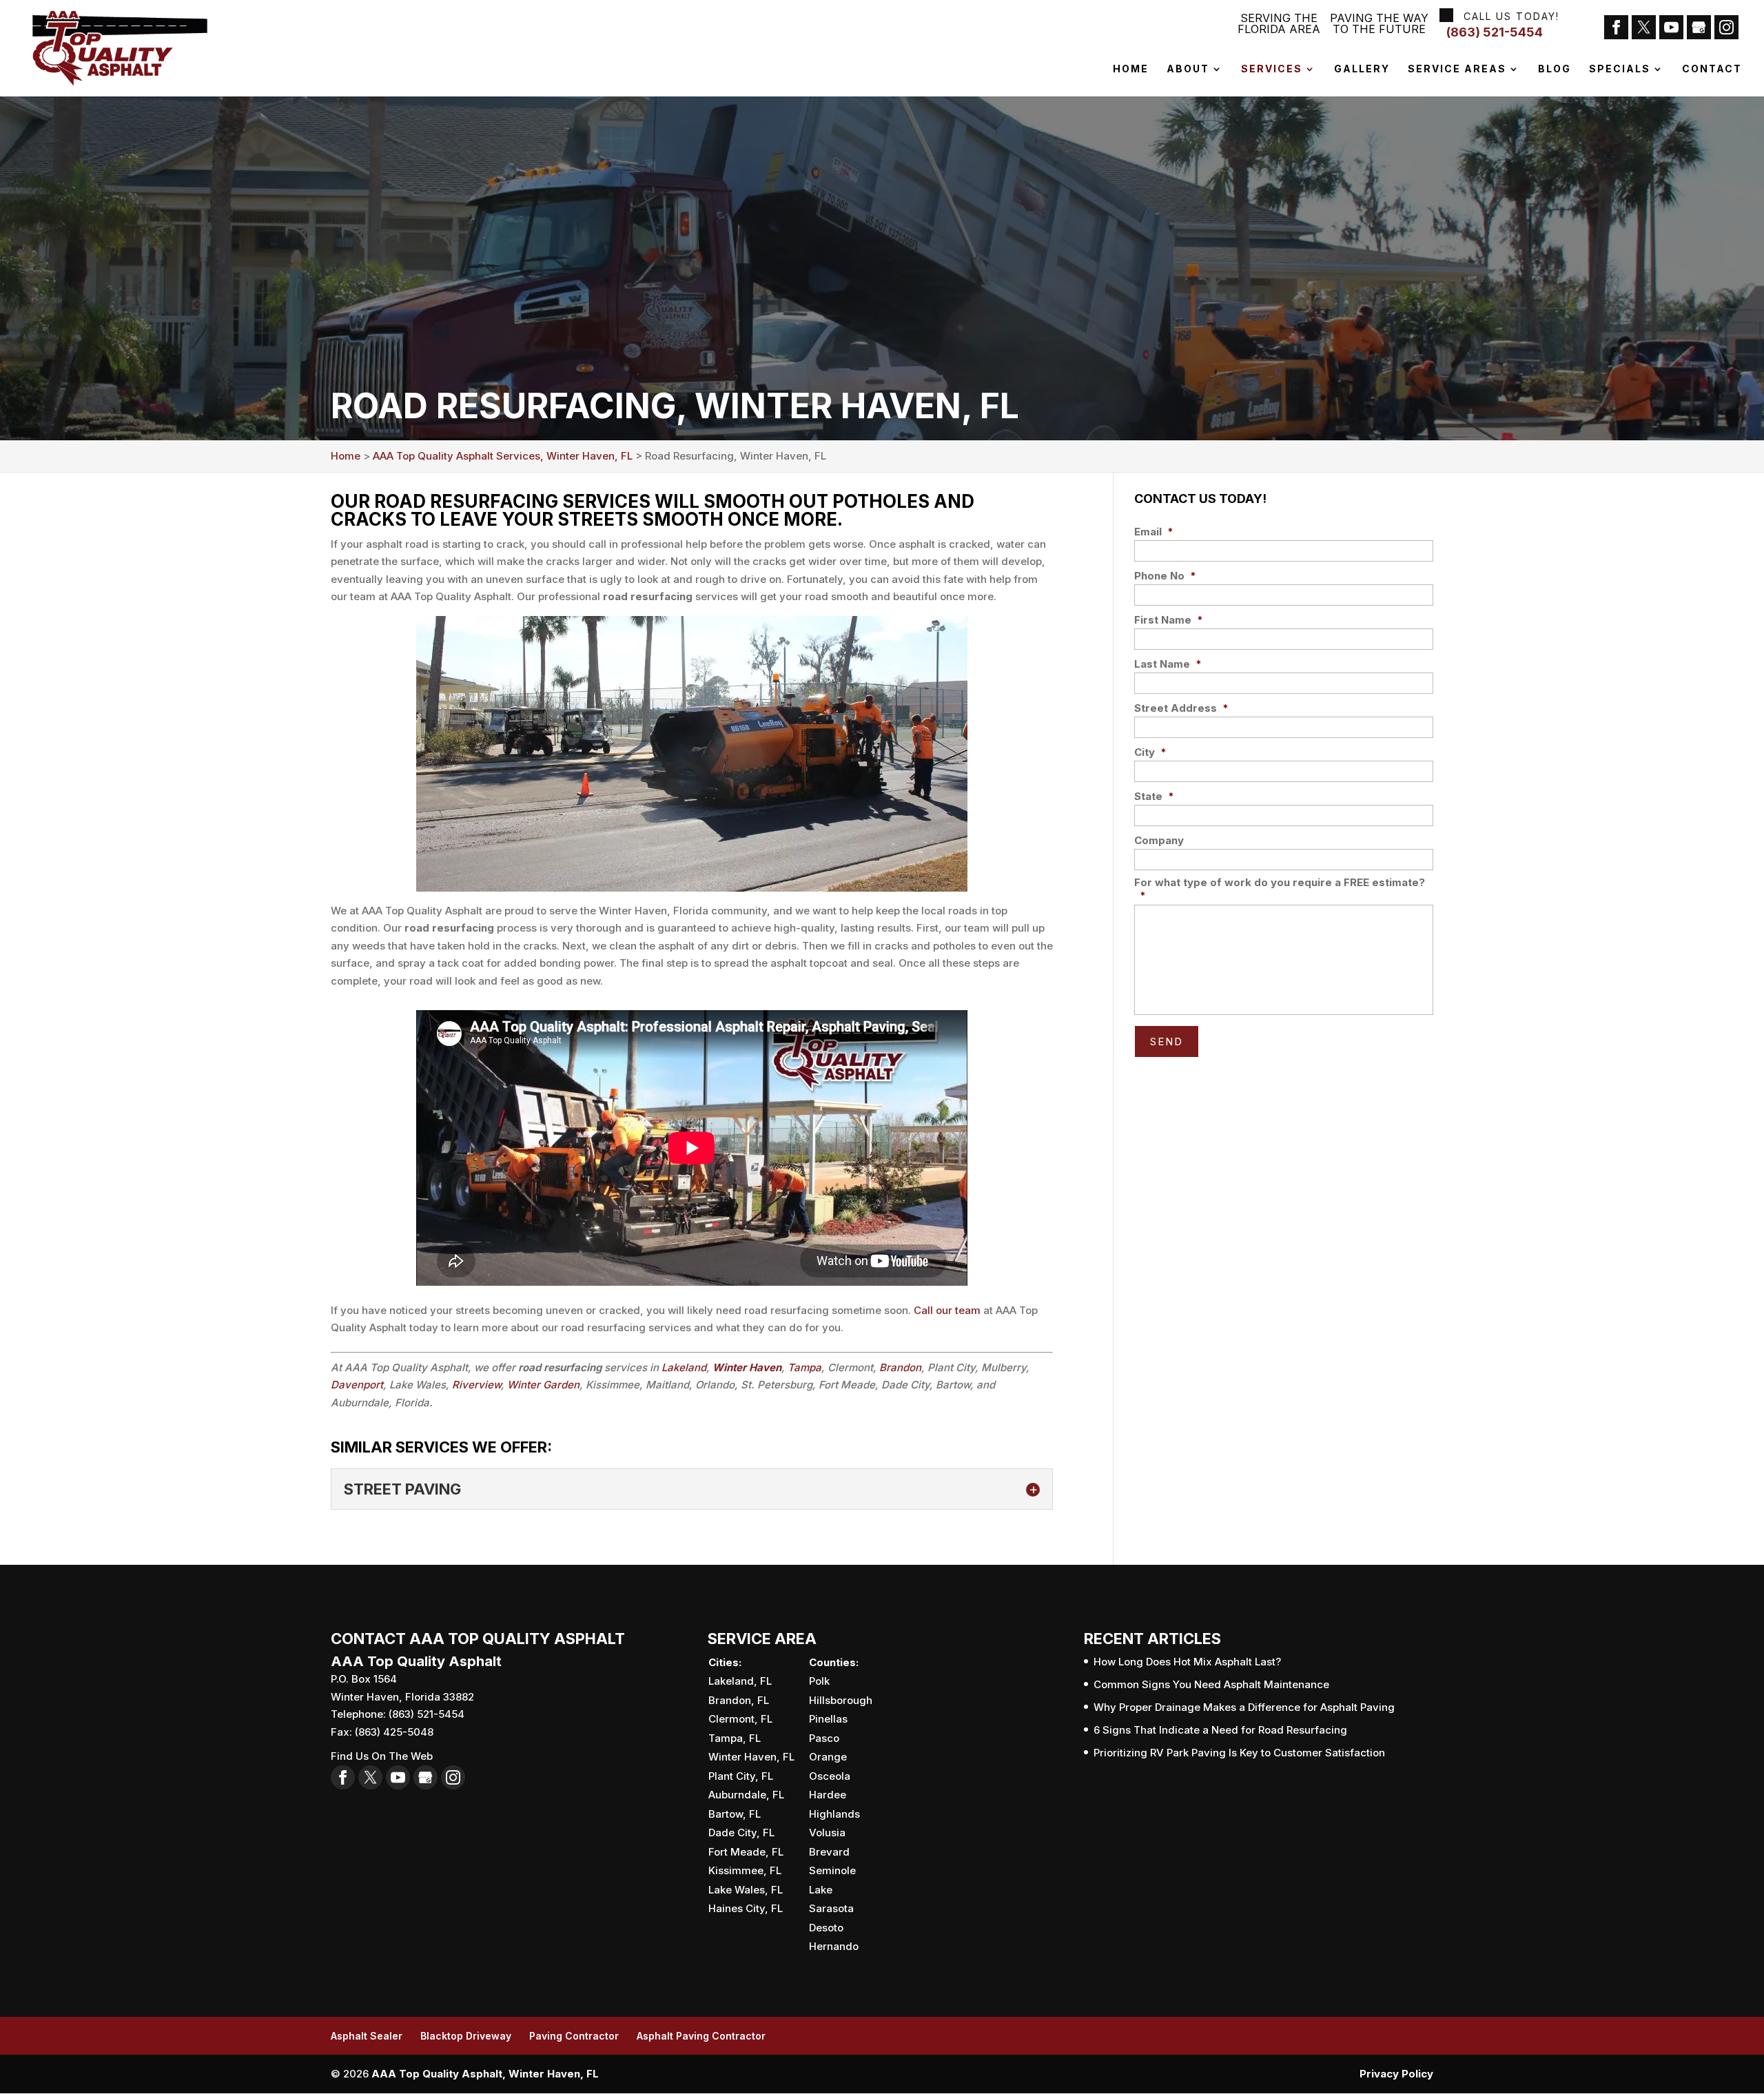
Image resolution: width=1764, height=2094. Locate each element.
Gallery (1362, 69)
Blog (1555, 69)
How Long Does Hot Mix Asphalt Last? (1187, 1662)
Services (1272, 69)
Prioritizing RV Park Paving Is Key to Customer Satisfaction (1239, 1753)
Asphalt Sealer (367, 2036)
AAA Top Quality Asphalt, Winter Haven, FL (485, 2074)
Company (1159, 840)
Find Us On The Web (382, 1756)
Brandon (900, 1367)
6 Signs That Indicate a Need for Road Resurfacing (1220, 1730)
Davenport (357, 1385)
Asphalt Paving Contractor (701, 2036)
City (1150, 752)
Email (1154, 532)
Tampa (804, 1367)
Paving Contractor (574, 2036)
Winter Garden (543, 1385)
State (1154, 796)
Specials (1620, 69)
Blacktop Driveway (466, 2036)
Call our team (947, 1310)
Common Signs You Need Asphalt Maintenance (1211, 1684)
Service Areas (1457, 69)
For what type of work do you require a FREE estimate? (1280, 889)
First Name (1169, 620)
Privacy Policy (1396, 2074)
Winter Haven (747, 1367)
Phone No (1165, 576)
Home (1131, 69)
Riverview (476, 1385)
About (1188, 69)
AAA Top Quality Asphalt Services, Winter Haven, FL (503, 456)
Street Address (1181, 708)
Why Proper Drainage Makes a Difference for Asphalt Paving (1244, 1707)
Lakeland (684, 1367)
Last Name (1168, 664)
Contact (1712, 69)
